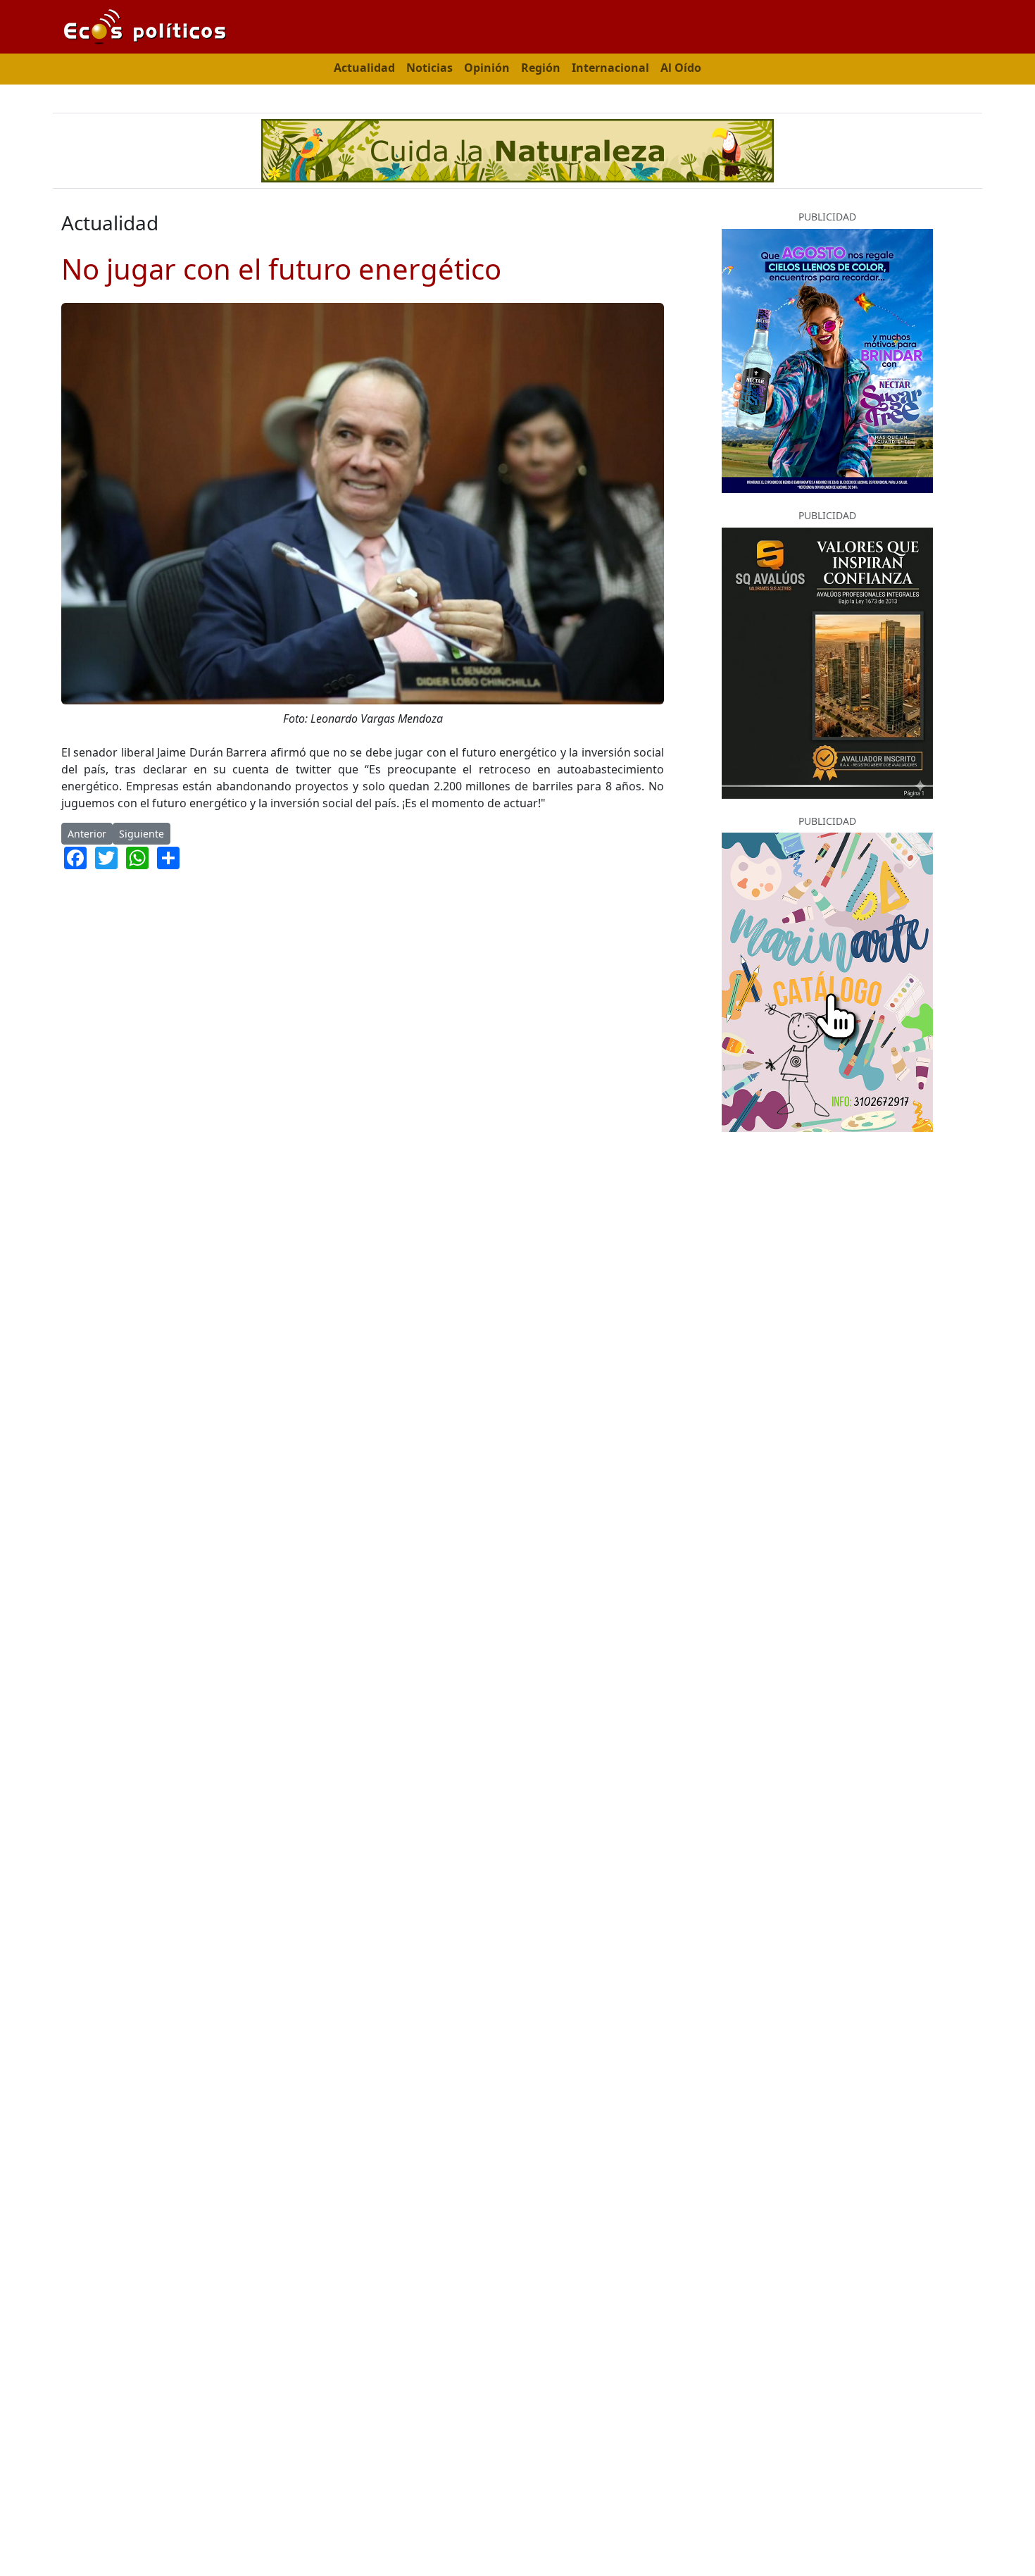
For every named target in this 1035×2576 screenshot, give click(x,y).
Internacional (610, 68)
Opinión (487, 68)
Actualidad (364, 68)
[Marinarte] (827, 981)
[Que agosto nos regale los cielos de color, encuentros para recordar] (827, 360)
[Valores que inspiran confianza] (827, 661)
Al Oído (681, 68)
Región (541, 68)
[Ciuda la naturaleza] (517, 149)
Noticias (429, 68)
